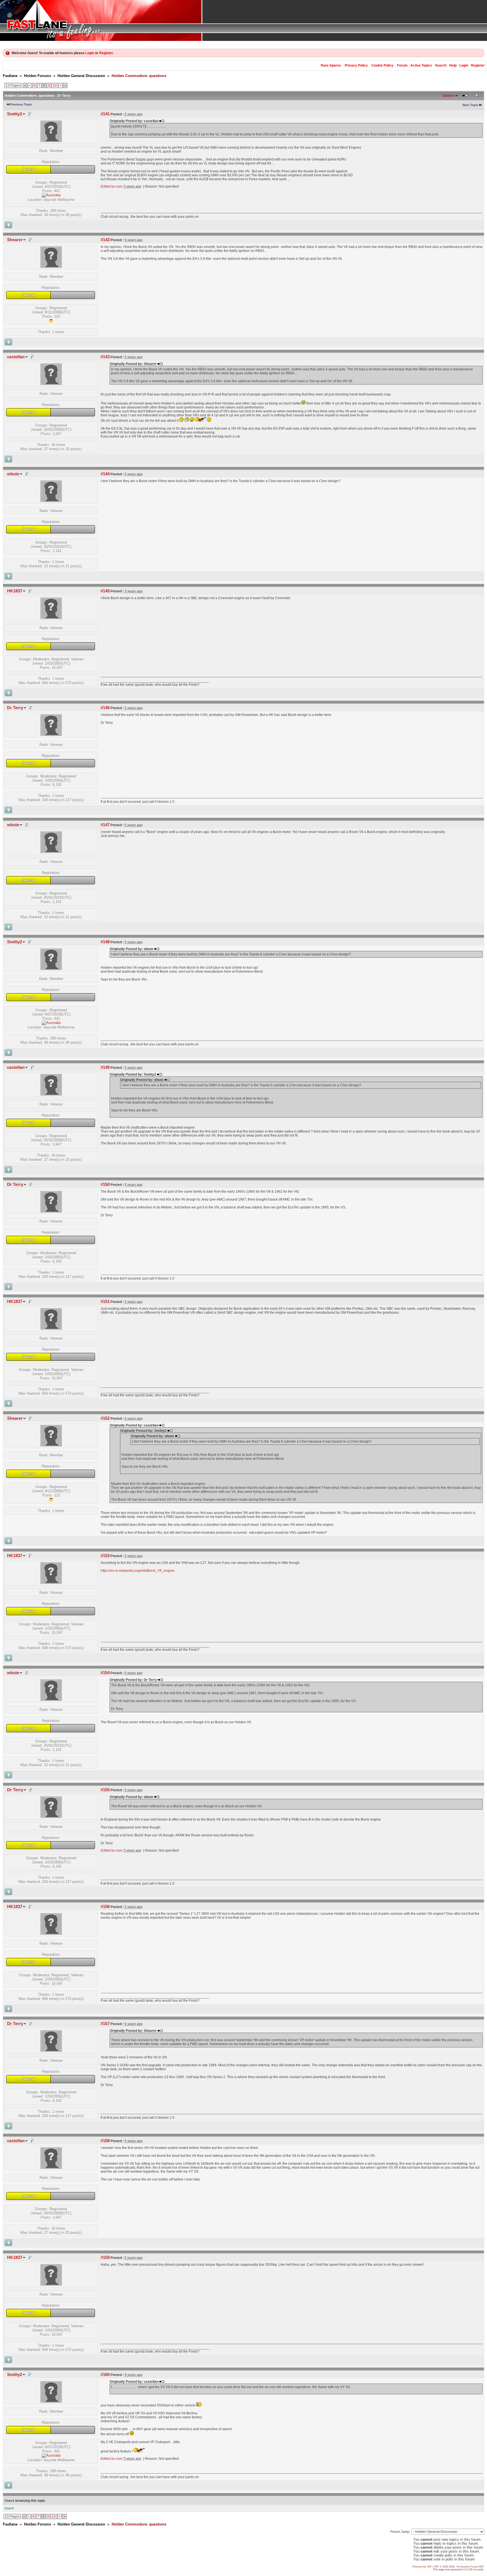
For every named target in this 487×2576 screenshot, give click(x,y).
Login (90, 53)
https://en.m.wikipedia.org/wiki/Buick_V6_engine (138, 1571)
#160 (105, 2375)
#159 (105, 2258)
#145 (105, 591)
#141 (105, 114)
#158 (105, 2141)
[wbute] (51, 501)
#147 (105, 825)
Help (453, 65)
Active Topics (421, 65)
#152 (105, 1418)
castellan (16, 357)
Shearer (15, 240)
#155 (105, 1790)
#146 (105, 708)
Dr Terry (15, 708)
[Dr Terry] (51, 734)
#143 (105, 357)
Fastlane (10, 76)
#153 (105, 1556)
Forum (402, 65)
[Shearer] (51, 266)
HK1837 (15, 591)
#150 (105, 1184)
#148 (105, 942)
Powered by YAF (422, 2567)
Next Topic (470, 105)
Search (441, 65)
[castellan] (51, 383)
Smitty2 (15, 114)
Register (106, 53)
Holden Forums (37, 76)
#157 (105, 2024)
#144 (105, 474)
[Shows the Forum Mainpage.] (243, 20)
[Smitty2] (51, 141)
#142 (105, 240)
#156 (105, 1907)
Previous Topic (21, 104)
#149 (105, 1067)
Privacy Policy (356, 65)
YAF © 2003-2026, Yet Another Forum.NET (459, 2567)
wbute (13, 474)
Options (449, 96)
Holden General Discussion (81, 76)
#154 (105, 1673)
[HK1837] (51, 618)
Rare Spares (331, 65)
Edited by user (112, 186)
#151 (105, 1302)
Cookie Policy (382, 65)
